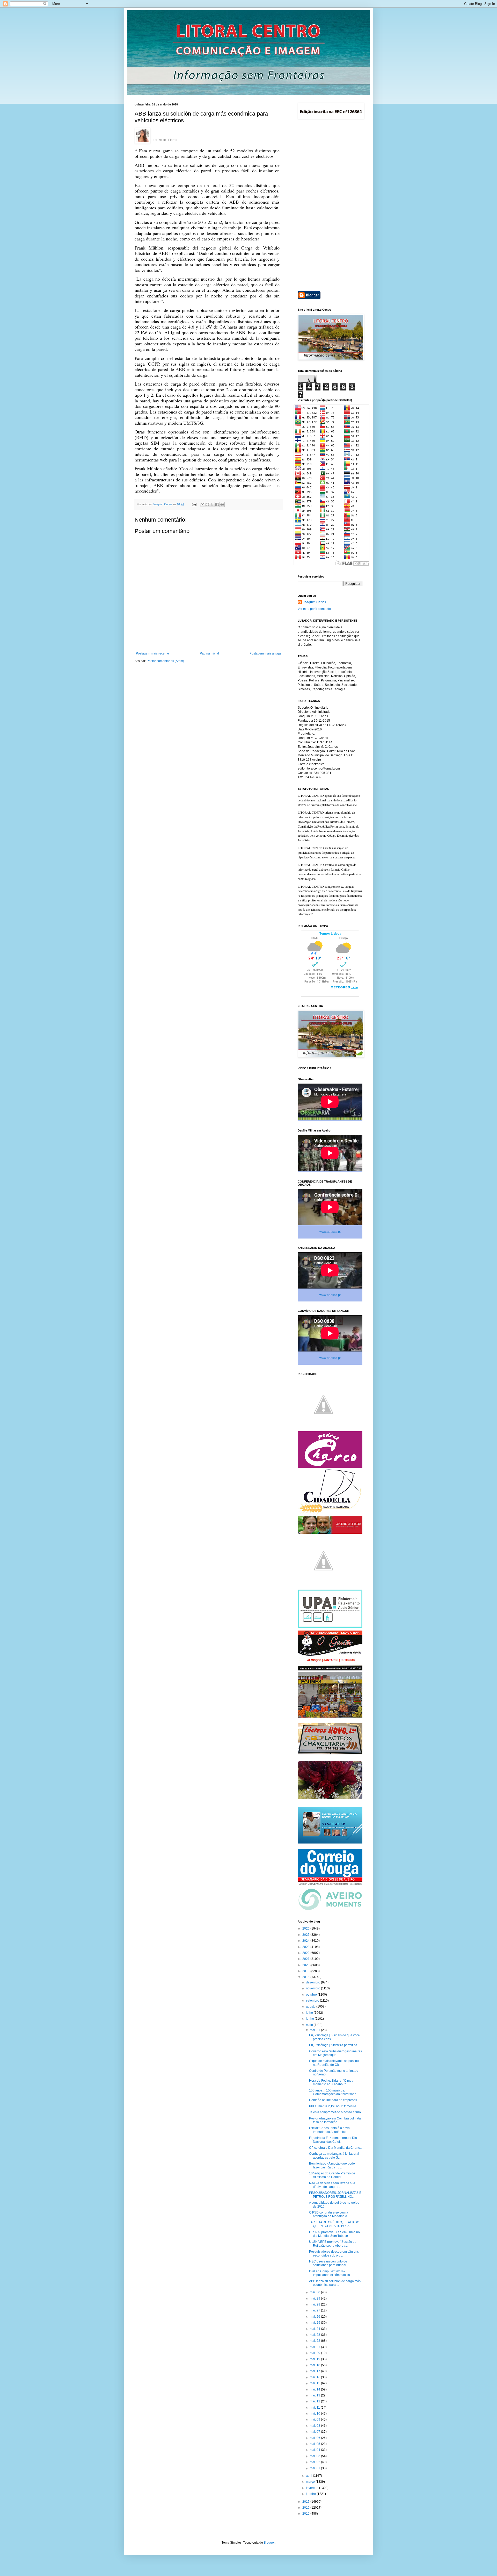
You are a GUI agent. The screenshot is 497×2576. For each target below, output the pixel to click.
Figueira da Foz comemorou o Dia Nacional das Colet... (333, 2140)
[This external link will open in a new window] (142, 136)
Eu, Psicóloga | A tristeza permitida (333, 2045)
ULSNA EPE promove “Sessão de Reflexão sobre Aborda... (333, 2244)
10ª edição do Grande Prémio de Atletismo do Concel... (332, 2175)
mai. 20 (315, 2353)
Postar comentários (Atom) (165, 661)
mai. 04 (315, 2450)
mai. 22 (315, 2341)
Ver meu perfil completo (314, 609)
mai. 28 (315, 2304)
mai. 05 (315, 2444)
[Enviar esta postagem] (194, 504)
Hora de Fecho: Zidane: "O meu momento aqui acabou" (331, 2082)
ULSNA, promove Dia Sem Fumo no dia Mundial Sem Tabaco (334, 2234)
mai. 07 (315, 2432)
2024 (306, 1941)
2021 (306, 1959)
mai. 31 (315, 2030)
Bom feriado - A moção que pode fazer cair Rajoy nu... (332, 2165)
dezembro (313, 1982)
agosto (311, 2006)
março (311, 2482)
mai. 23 (315, 2335)
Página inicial (209, 653)
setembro (313, 2001)
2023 (306, 1947)
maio (310, 2025)
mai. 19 (315, 2359)
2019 (306, 1971)
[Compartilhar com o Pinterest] (222, 504)
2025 (306, 1935)
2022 (306, 1953)
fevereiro (313, 2488)
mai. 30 (315, 2292)
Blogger (269, 2543)
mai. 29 (315, 2299)
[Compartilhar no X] (212, 504)
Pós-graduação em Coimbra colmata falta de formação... (335, 2120)
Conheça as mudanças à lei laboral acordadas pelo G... (334, 2155)
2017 (306, 2502)
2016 (306, 2508)
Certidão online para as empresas (333, 2100)
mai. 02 (315, 2462)
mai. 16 (315, 2377)
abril (309, 2476)
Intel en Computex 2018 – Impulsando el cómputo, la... (331, 2273)
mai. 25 (315, 2323)
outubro (312, 1995)
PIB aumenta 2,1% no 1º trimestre (333, 2106)
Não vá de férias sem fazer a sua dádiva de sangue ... (332, 2185)
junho (310, 2019)
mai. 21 (315, 2347)
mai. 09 (315, 2420)
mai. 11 (315, 2408)
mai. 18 (315, 2365)
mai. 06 (315, 2438)
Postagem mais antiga (265, 653)
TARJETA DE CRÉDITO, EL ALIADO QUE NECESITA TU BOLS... (334, 2224)
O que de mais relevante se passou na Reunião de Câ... (334, 2063)
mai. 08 (315, 2426)
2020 (306, 1965)
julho (310, 2013)
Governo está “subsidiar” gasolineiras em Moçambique (335, 2053)
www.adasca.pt (330, 1232)
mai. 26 (315, 2317)
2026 (306, 1929)
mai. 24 (315, 2329)
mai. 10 (315, 2414)
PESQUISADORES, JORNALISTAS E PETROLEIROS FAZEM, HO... (335, 2195)
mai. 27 (315, 2310)
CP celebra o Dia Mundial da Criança (335, 2148)
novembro (313, 1988)
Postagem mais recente (152, 653)
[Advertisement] (330, 206)
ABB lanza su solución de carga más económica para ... (335, 2283)
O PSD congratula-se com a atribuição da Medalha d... (329, 2214)
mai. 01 (315, 2468)
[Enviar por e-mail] (202, 504)
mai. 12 (315, 2401)
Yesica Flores (168, 140)
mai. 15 (315, 2383)
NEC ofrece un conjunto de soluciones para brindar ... (329, 2263)
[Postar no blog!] (207, 504)
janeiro (311, 2494)
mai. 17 (315, 2371)
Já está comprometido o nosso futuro (335, 2112)
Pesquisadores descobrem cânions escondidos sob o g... (334, 2253)
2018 (306, 1977)
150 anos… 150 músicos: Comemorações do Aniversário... (334, 2092)
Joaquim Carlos (315, 602)
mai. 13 (315, 2395)
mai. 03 (315, 2456)
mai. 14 (315, 2389)
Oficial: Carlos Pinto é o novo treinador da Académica (329, 2130)
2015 (306, 2514)
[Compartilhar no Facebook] (217, 504)
